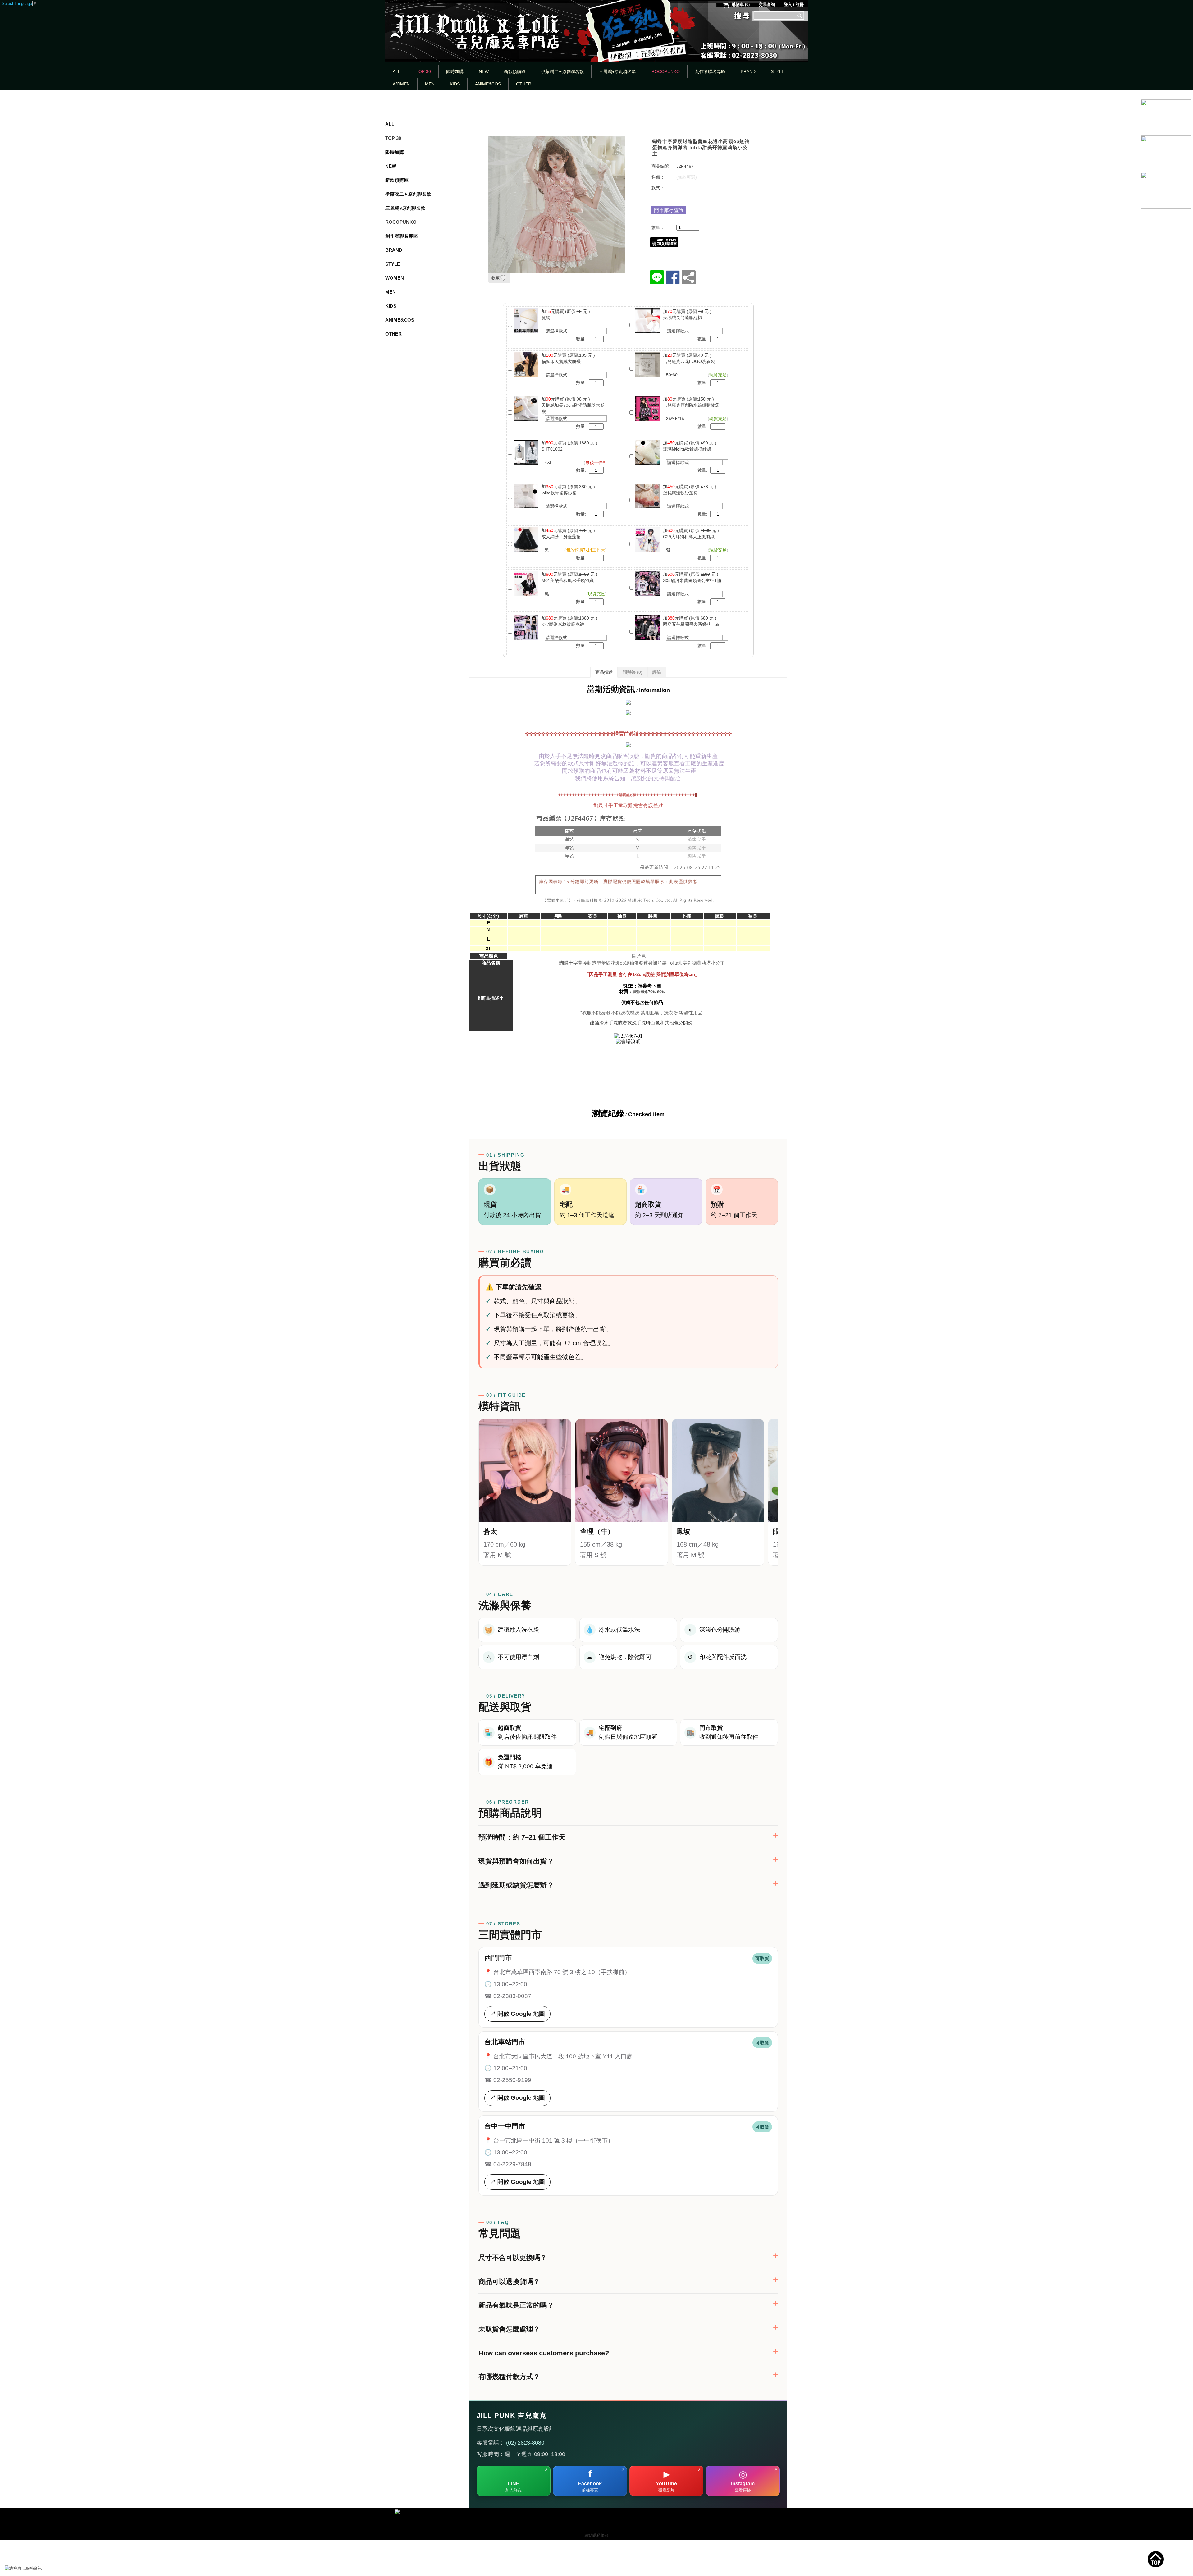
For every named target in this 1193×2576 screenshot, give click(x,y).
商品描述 (604, 672)
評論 (657, 672)
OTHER (524, 84)
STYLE (778, 71)
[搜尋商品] (800, 16)
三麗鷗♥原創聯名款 (618, 71)
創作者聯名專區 (710, 71)
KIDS (455, 84)
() (741, 5)
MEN (430, 84)
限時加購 (455, 71)
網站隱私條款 (596, 2535)
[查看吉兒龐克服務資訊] (33, 2569)
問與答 (633, 672)
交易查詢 (767, 5)
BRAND (748, 71)
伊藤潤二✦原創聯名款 (562, 71)
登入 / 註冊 (794, 5)
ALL (397, 71)
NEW (484, 71)
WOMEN (401, 84)
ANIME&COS (488, 84)
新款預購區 (515, 71)
